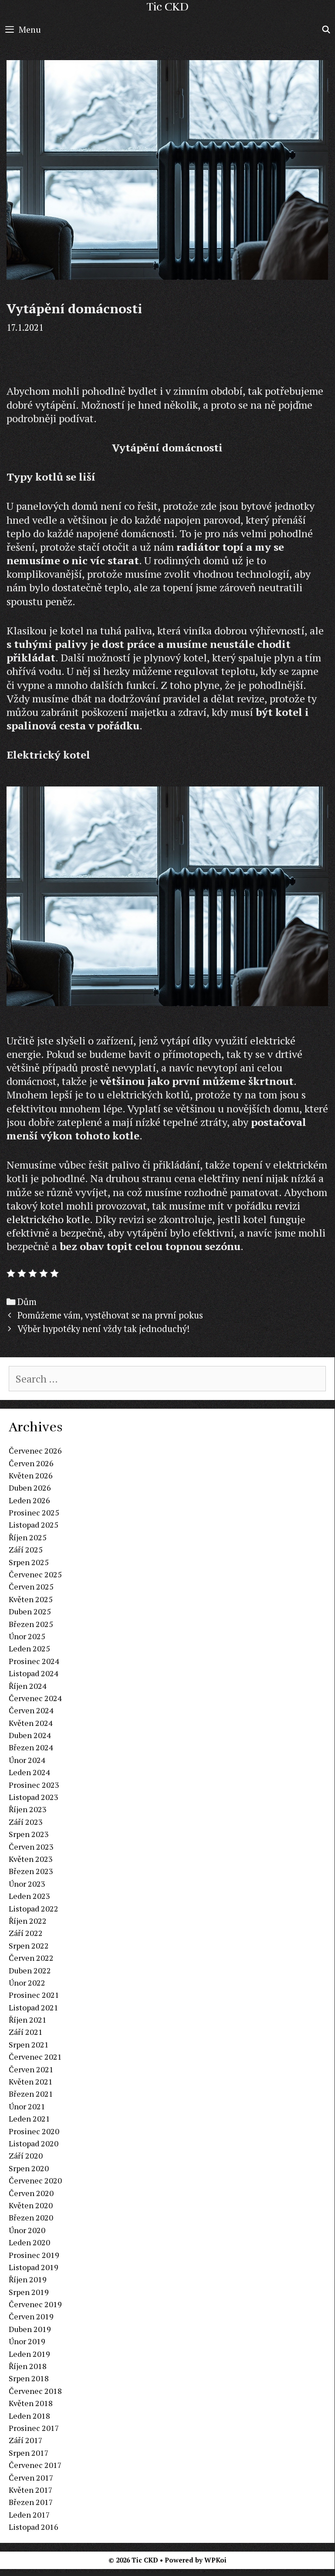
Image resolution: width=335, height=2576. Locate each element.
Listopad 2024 (34, 1673)
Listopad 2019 (34, 2267)
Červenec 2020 (35, 2180)
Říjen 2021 (28, 2020)
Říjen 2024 (28, 1686)
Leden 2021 (29, 2118)
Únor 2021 (27, 2106)
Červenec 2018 (35, 2391)
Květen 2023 (31, 1859)
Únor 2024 (27, 1760)
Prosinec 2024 (34, 1661)
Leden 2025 (29, 1648)
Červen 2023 (31, 1847)
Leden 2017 (29, 2515)
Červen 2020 (31, 2193)
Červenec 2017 (35, 2465)
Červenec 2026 (35, 1451)
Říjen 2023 (28, 1809)
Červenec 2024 (35, 1698)
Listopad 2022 (34, 1908)
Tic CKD (167, 7)
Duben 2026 (30, 1488)
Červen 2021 (31, 2069)
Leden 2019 (29, 2354)
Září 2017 (26, 2440)
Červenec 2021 (35, 2057)
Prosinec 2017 (34, 2428)
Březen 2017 (31, 2502)
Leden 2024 (29, 1772)
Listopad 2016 (34, 2527)
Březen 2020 (31, 2217)
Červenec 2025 (35, 1574)
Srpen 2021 (29, 2044)
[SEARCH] (326, 30)
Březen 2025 (31, 1624)
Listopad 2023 (34, 1797)
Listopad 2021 (34, 2007)
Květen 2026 (31, 1475)
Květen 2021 (31, 2081)
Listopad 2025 (34, 1525)
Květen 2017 (31, 2490)
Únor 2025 (27, 1636)
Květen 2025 (31, 1599)
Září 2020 (26, 2156)
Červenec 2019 (35, 2304)
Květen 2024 (31, 1723)
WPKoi (215, 2560)
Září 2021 (26, 2032)
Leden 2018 (29, 2416)
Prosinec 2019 (34, 2255)
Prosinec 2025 (34, 1512)
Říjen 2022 (28, 1921)
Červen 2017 (31, 2478)
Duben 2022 (30, 1970)
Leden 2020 (29, 2242)
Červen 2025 (31, 1586)
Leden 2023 (29, 1896)
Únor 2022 (27, 1983)
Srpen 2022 (29, 1946)
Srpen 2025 (29, 1562)
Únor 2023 (27, 1884)
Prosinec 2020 (34, 2131)
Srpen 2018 (29, 2378)
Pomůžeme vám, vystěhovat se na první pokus (110, 1315)
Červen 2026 (31, 1463)
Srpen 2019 (29, 2292)
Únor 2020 (27, 2230)
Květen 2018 (31, 2403)
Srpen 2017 (29, 2453)
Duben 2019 (30, 2329)
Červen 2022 (31, 1958)
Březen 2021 (31, 2094)
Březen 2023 (31, 1871)
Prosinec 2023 (34, 1785)
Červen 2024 (31, 1710)
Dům (27, 1302)
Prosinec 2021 (34, 1995)
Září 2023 (26, 1822)
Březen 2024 (31, 1747)
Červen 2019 (31, 2316)
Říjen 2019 (28, 2279)
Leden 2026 (29, 1500)
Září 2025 (26, 1549)
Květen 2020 (31, 2205)
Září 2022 (26, 1933)
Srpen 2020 (29, 2168)
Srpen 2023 (29, 1834)
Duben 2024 (30, 1735)
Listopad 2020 (34, 2143)
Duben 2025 (30, 1611)
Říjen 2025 (28, 1537)
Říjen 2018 (28, 2366)
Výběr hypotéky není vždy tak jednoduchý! (103, 1329)
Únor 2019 (27, 2341)
